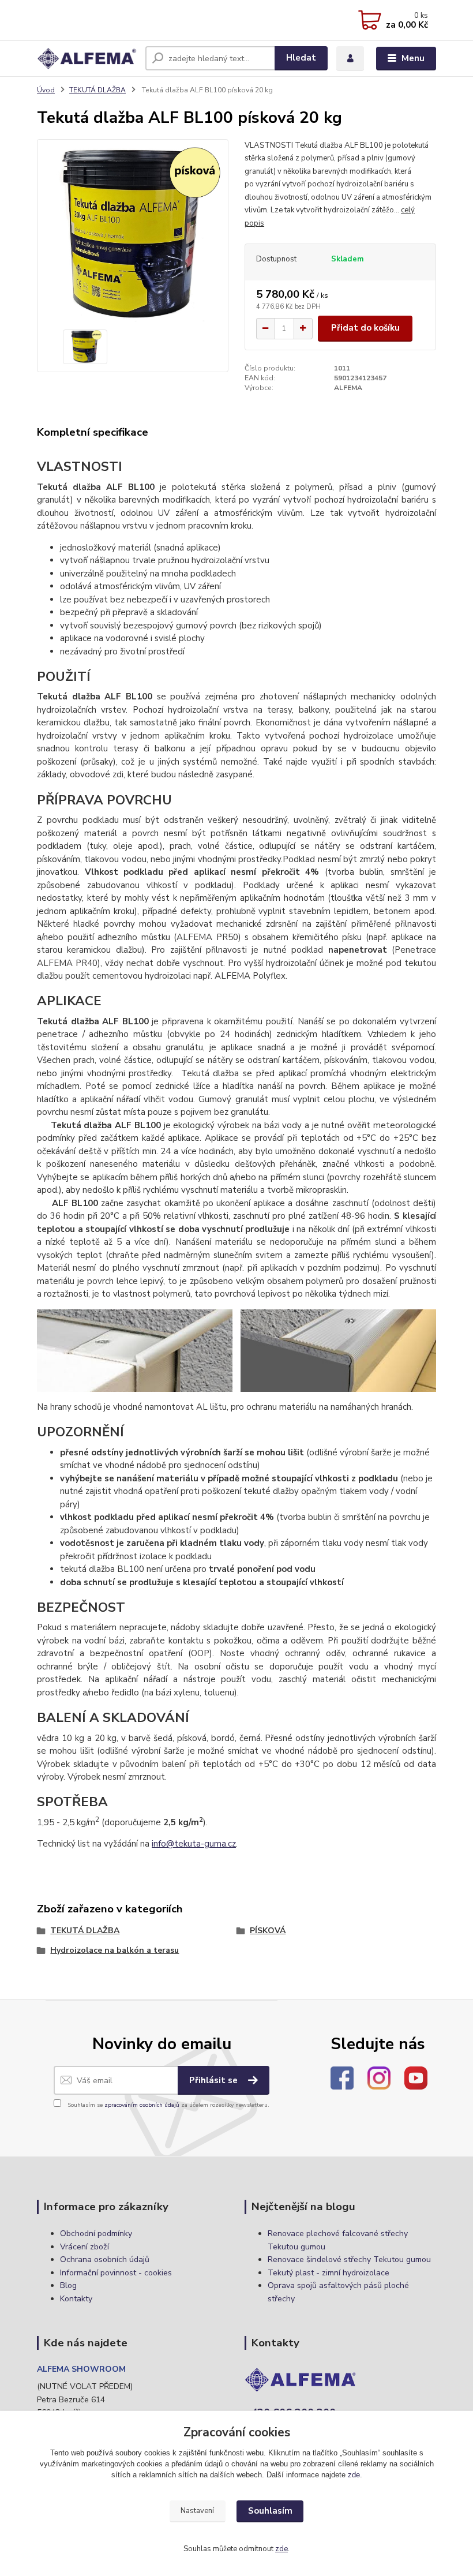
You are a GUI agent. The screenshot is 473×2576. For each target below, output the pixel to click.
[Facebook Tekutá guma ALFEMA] (342, 2077)
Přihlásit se (215, 2080)
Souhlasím (270, 2511)
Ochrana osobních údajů (105, 2259)
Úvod (46, 90)
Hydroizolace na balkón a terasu (115, 1950)
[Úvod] (87, 59)
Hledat (301, 58)
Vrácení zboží (85, 2247)
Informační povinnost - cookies (116, 2273)
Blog (68, 2285)
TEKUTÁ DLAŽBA (97, 90)
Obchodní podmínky (96, 2234)
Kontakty (76, 2299)
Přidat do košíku (365, 328)
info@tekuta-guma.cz (194, 1844)
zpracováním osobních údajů (142, 2105)
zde (354, 2475)
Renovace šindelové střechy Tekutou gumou (349, 2259)
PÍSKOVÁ (268, 1931)
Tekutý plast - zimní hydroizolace (329, 2273)
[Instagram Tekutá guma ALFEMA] (379, 2077)
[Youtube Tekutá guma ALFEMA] (416, 2077)
